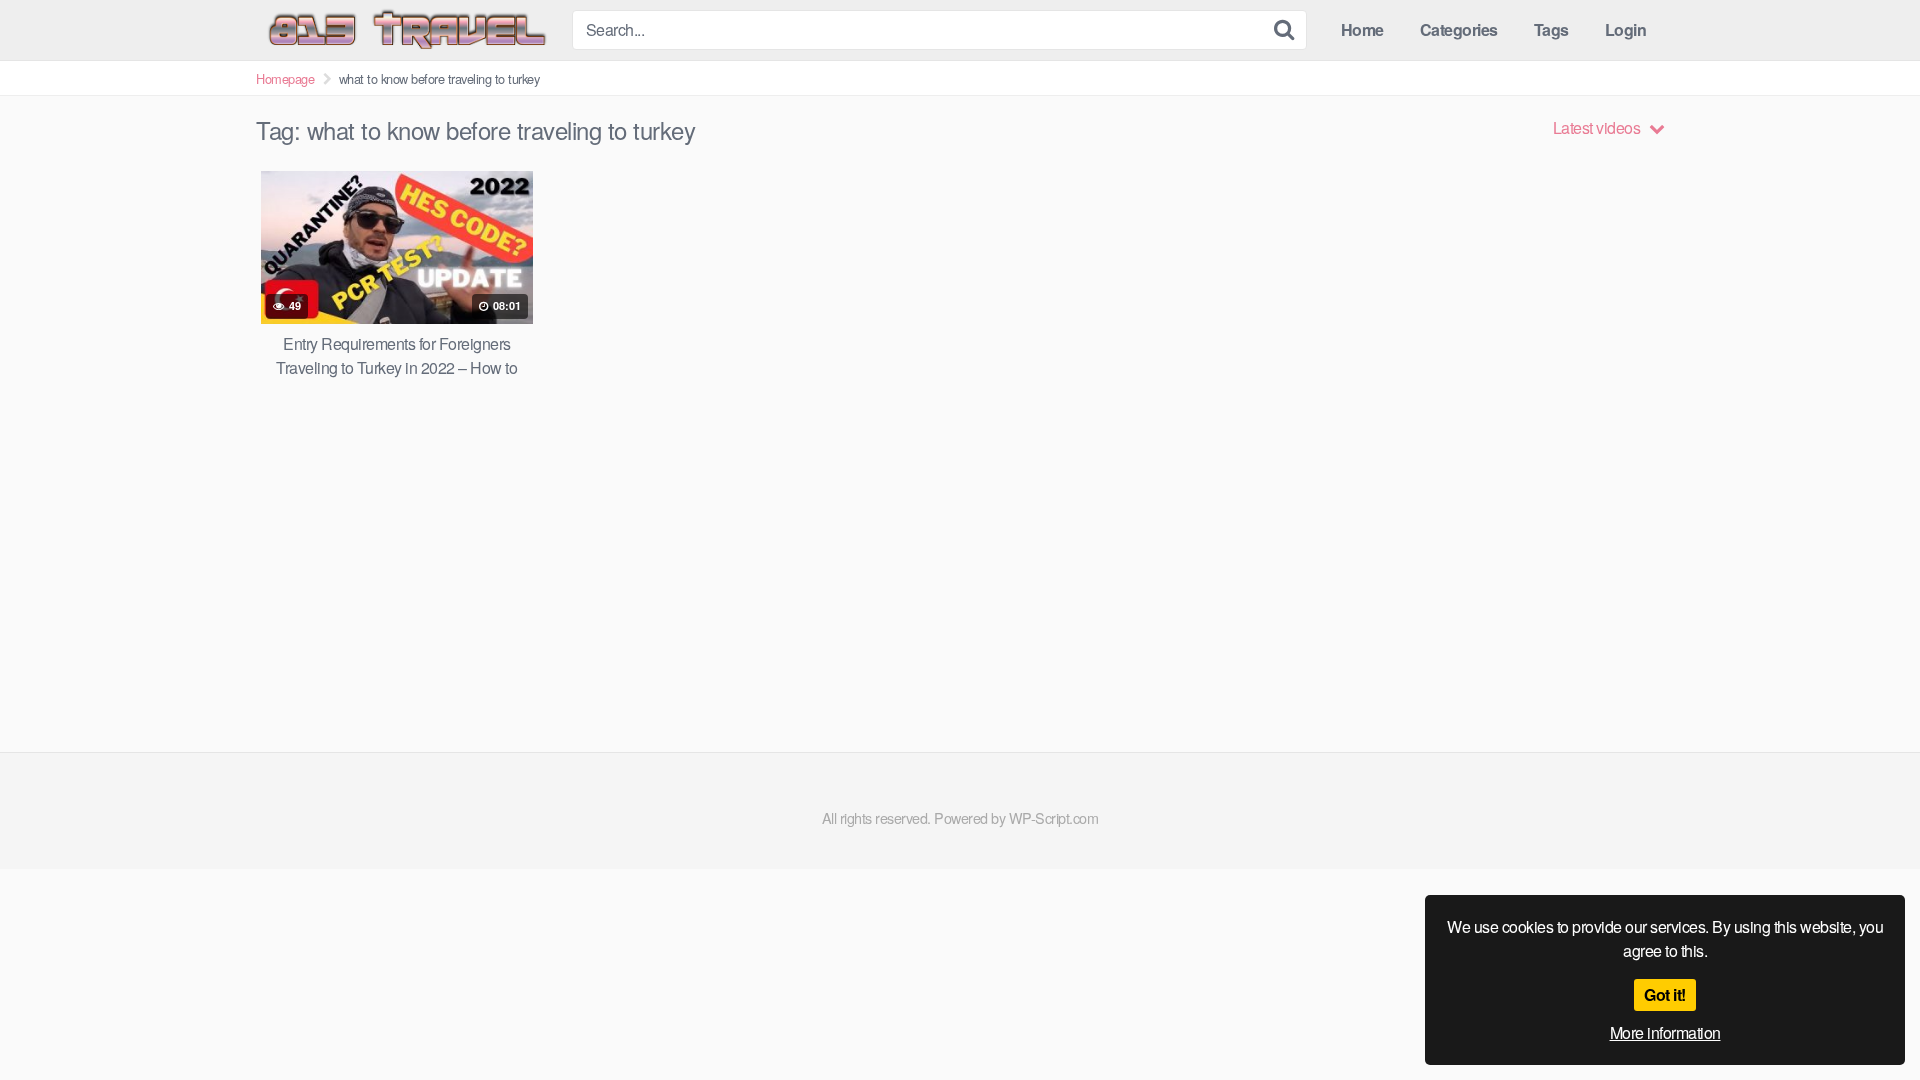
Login (1626, 29)
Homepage (285, 78)
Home (1362, 29)
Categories (1459, 29)
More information (1665, 1032)
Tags (1551, 29)
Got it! (1665, 994)
